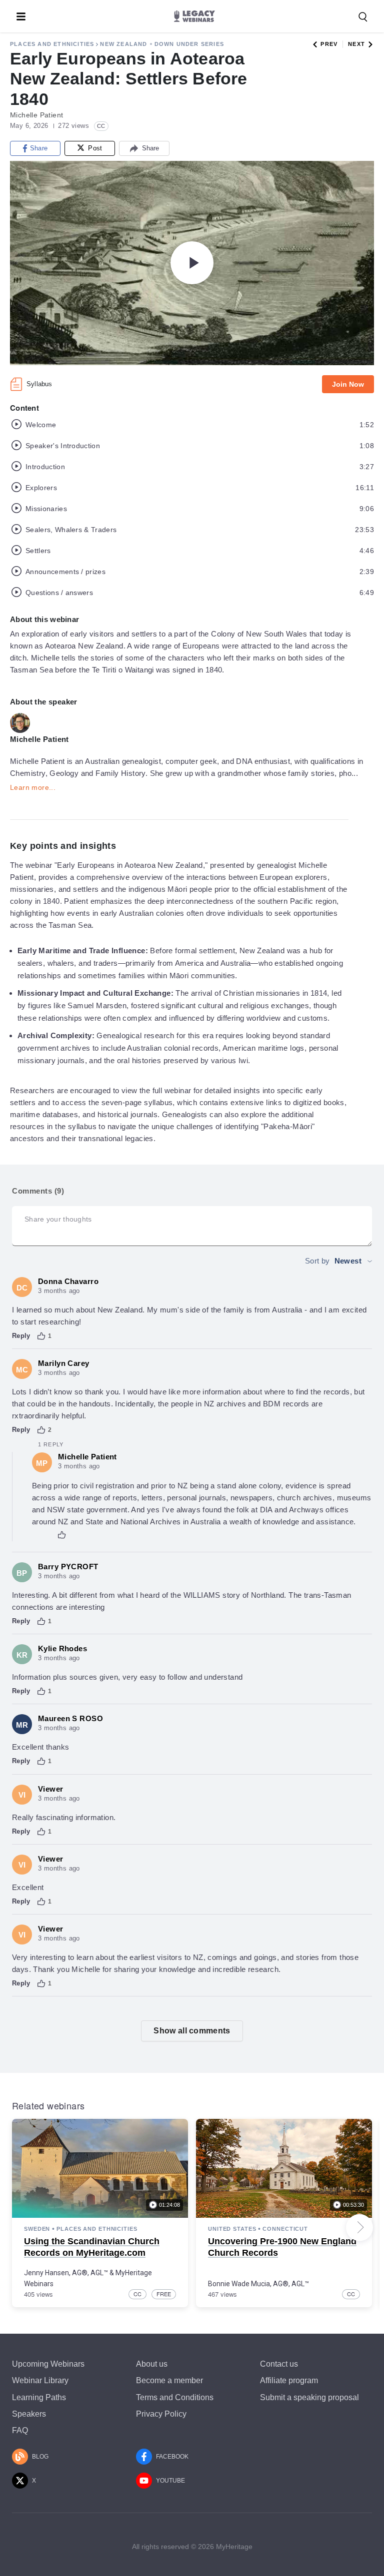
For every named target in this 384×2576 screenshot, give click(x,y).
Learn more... (33, 787)
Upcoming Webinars (48, 2364)
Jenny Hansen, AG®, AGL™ (66, 2273)
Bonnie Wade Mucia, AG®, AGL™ (258, 2284)
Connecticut (285, 2229)
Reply (21, 1336)
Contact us (279, 2364)
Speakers (29, 2414)
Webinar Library (40, 2380)
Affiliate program (289, 2380)
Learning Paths (39, 2397)
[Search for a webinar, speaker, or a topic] (363, 17)
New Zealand (123, 44)
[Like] (41, 1336)
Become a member (169, 2380)
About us (152, 2364)
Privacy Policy (161, 2414)
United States (232, 2229)
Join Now (348, 384)
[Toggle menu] (21, 16)
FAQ (20, 2430)
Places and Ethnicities (52, 44)
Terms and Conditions (175, 2397)
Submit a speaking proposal (309, 2397)
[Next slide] (359, 2227)
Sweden (37, 2229)
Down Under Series (189, 44)
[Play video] (192, 263)
